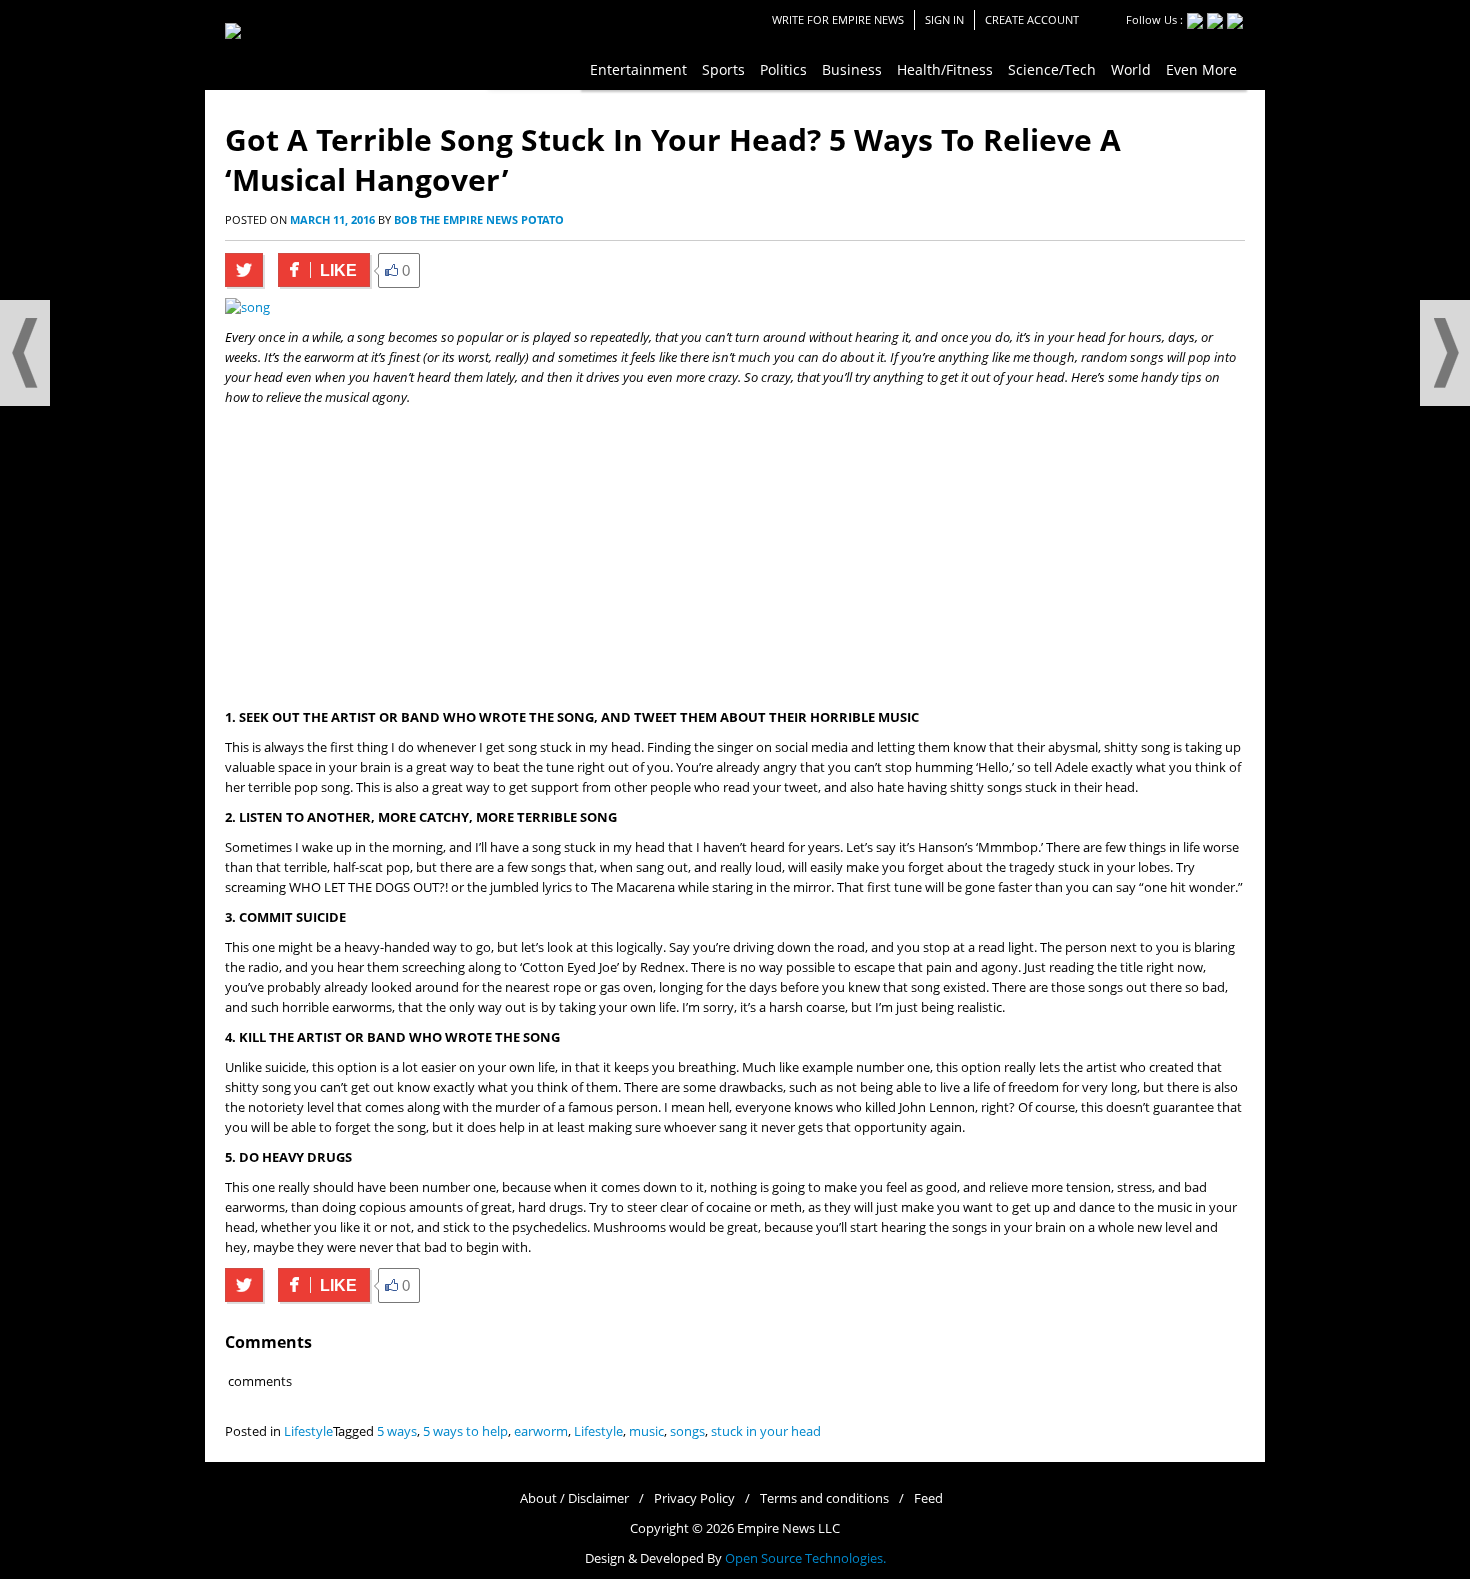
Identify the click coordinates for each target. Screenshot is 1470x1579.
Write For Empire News (838, 19)
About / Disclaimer (574, 1498)
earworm (541, 1431)
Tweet (244, 270)
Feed (928, 1498)
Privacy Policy (694, 1498)
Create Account (1032, 19)
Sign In (944, 19)
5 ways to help (465, 1431)
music (646, 1431)
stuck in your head (766, 1431)
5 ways (397, 1431)
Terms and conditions (824, 1498)
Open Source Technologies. (805, 1558)
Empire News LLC (788, 1528)
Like (317, 270)
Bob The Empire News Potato (479, 219)
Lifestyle (308, 1431)
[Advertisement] (735, 558)
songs (687, 1431)
